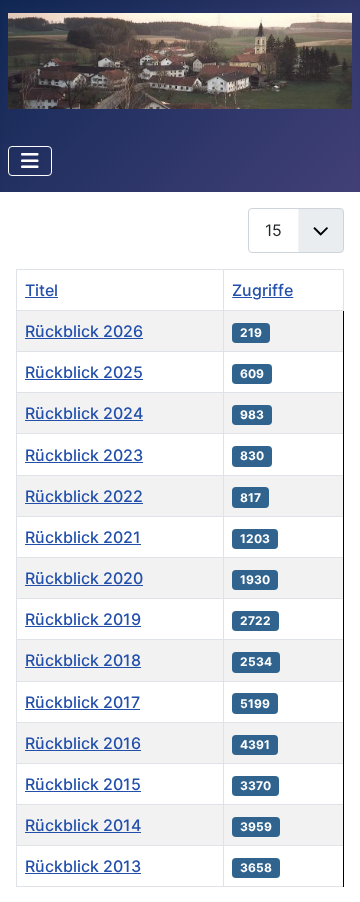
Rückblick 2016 (83, 743)
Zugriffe (262, 290)
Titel (41, 290)
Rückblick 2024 (84, 413)
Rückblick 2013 (83, 866)
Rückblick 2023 (84, 455)
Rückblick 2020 (84, 578)
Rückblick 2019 (83, 619)
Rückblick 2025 (84, 372)
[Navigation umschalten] (30, 161)
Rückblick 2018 (83, 660)
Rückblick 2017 (82, 702)
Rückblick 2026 (84, 331)
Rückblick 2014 (83, 825)
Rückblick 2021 (83, 537)
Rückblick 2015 (83, 784)
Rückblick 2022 (84, 496)
